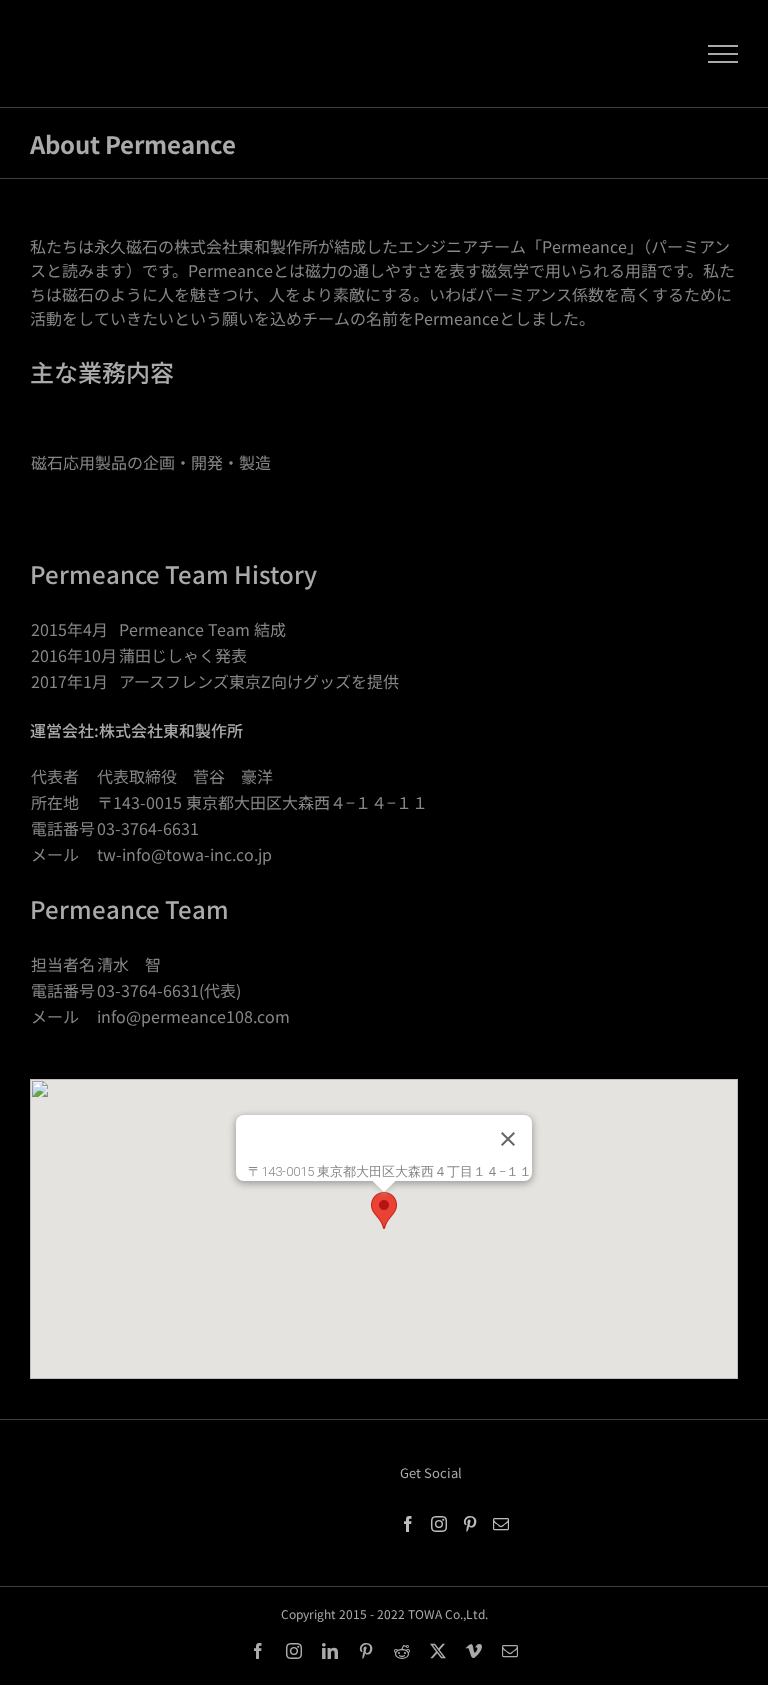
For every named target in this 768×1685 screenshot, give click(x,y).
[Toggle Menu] (723, 54)
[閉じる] (508, 1139)
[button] (384, 1210)
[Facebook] (408, 1524)
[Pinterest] (470, 1524)
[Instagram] (439, 1524)
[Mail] (501, 1524)
